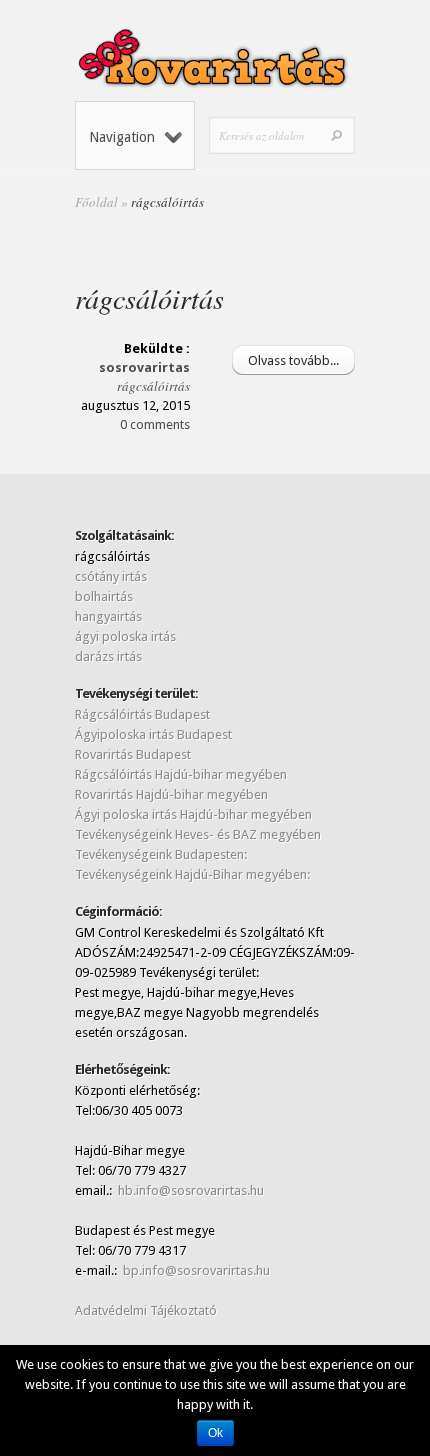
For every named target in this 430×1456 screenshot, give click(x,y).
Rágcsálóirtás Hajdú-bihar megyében (181, 774)
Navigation (122, 137)
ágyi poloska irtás (125, 636)
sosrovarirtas (144, 367)
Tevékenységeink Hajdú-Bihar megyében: (192, 874)
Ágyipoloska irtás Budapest (153, 734)
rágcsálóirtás (149, 298)
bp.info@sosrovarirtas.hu (196, 1270)
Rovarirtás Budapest (133, 754)
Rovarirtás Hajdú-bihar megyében (171, 794)
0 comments (155, 424)
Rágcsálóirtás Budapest (142, 714)
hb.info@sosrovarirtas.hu (191, 1190)
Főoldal (96, 202)
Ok (215, 1433)
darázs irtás (108, 656)
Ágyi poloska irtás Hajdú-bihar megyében (193, 814)
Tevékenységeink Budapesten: (161, 854)
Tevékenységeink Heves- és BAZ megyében (198, 834)
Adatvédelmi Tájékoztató (146, 1310)
